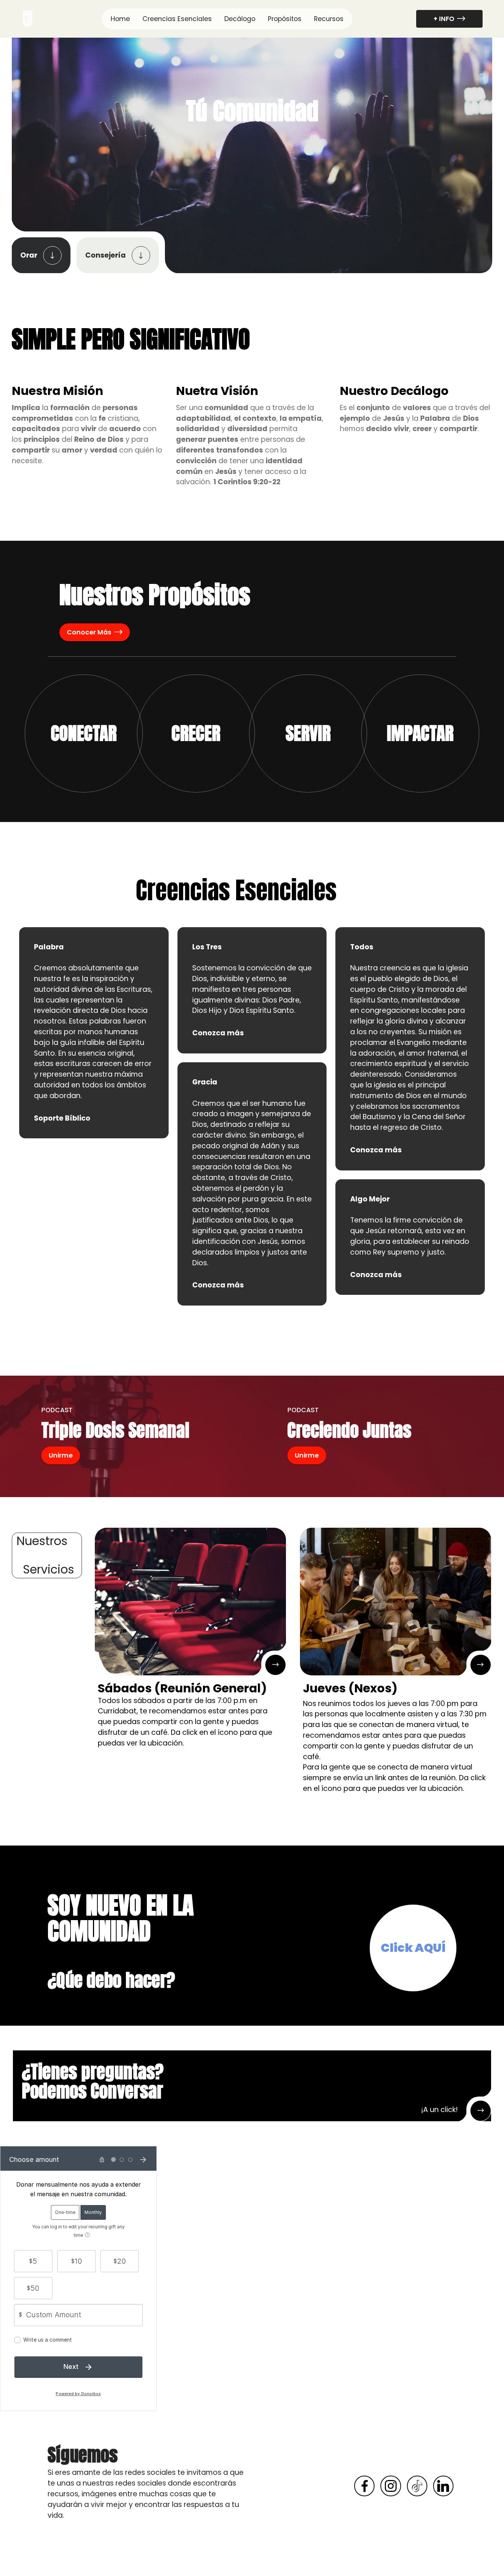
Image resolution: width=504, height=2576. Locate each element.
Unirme (61, 1455)
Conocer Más (89, 632)
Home (120, 19)
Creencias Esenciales (177, 19)
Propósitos (285, 19)
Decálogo (240, 19)
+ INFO (444, 19)
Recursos (329, 19)
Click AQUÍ (413, 1948)
